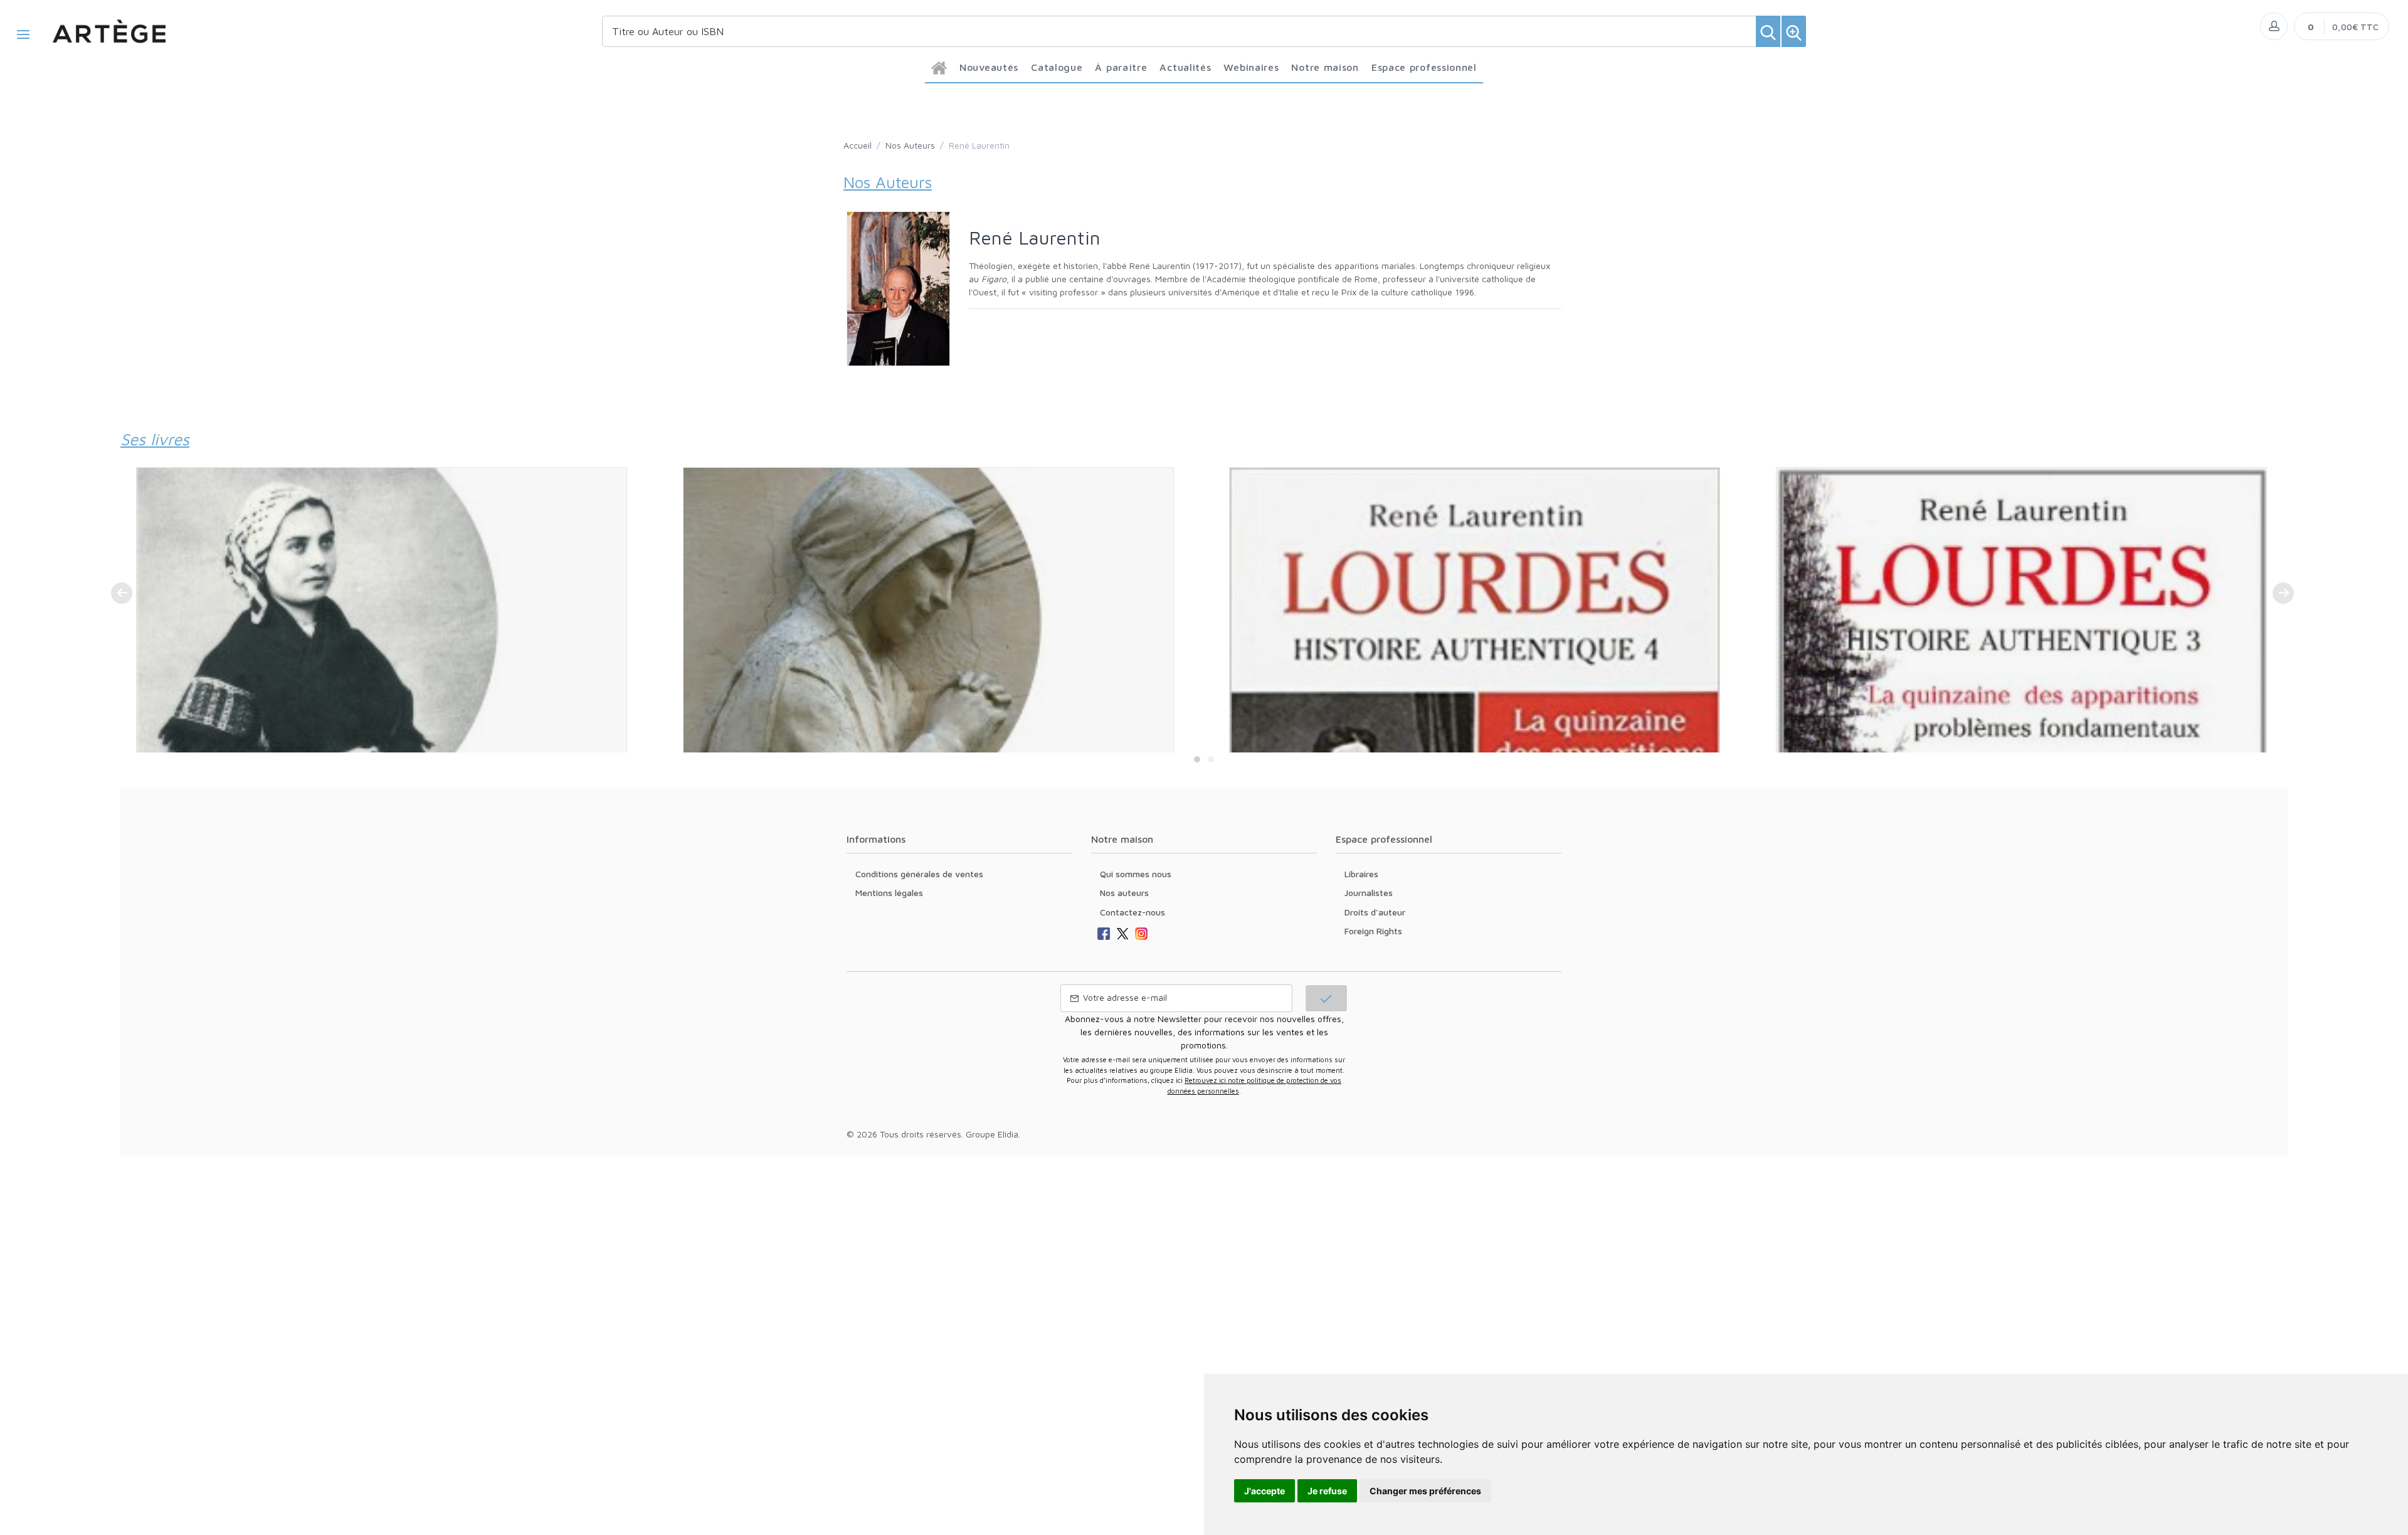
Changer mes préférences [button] (1425, 1491)
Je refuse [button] (1327, 1491)
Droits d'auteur (1375, 912)
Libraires (1361, 874)
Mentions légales (889, 893)
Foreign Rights (1373, 931)
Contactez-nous (1133, 912)
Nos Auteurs (910, 145)
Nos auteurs (1124, 893)
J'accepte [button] (1265, 1491)
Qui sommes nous (1136, 874)
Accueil (858, 145)
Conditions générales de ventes (919, 874)
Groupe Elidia (992, 1134)
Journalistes (1369, 893)
